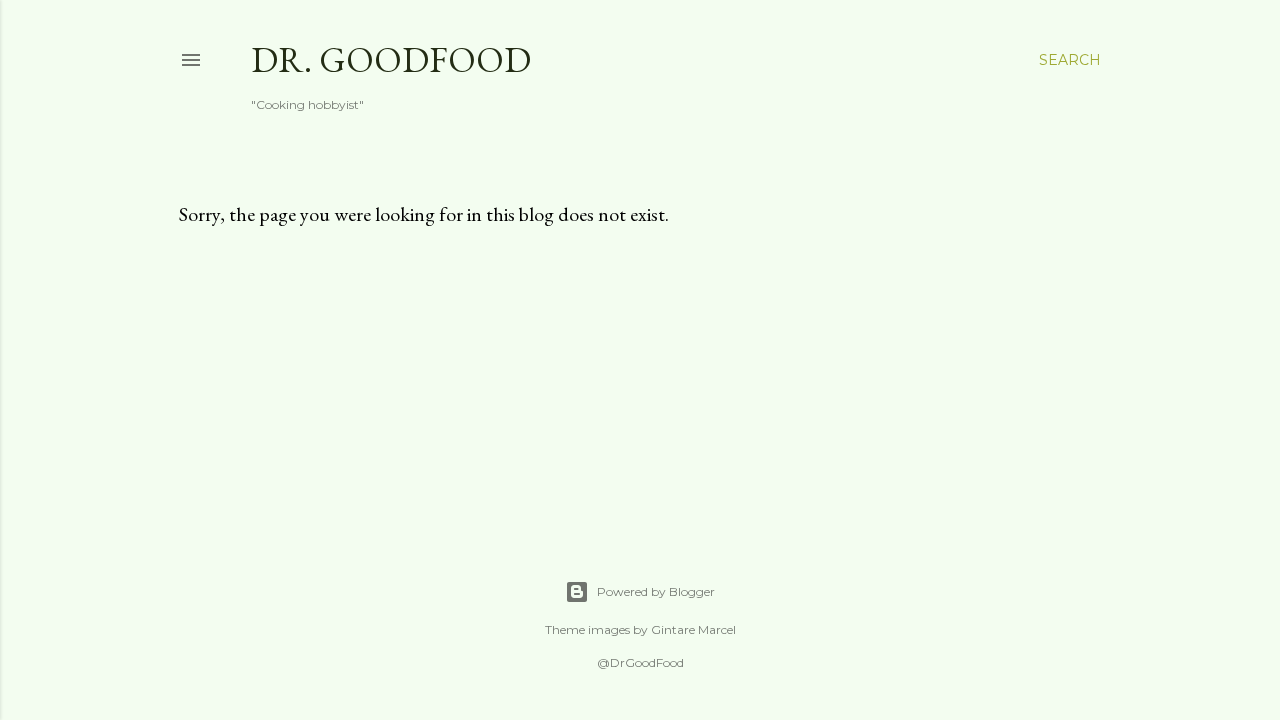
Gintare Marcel (693, 629)
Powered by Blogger (656, 591)
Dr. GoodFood (391, 59)
